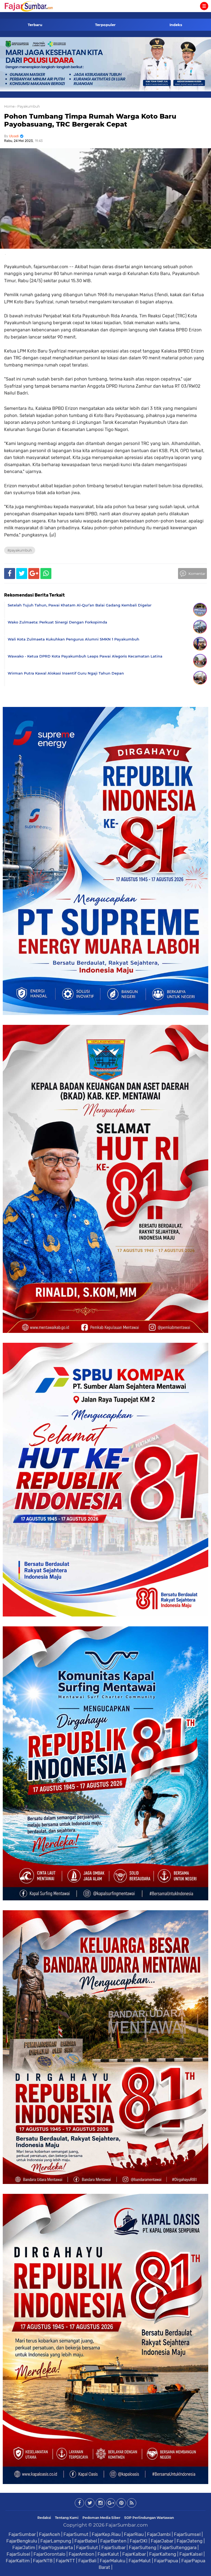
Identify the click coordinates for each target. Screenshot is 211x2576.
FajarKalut (108, 2554)
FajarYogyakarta (56, 2547)
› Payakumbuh (28, 106)
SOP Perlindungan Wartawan (149, 2518)
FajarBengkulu (22, 2541)
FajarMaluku (113, 2561)
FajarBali (87, 2561)
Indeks (176, 25)
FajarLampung (56, 2541)
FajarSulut (87, 2547)
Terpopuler (105, 25)
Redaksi (44, 2518)
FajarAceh (50, 2534)
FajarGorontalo (49, 2554)
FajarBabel (86, 2541)
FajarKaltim (18, 2561)
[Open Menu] (204, 6)
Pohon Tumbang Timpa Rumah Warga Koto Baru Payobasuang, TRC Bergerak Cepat (90, 120)
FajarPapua (166, 2561)
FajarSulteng (143, 2547)
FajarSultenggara (178, 2547)
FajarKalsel (191, 2554)
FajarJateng (190, 2541)
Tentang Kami (67, 2518)
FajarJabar (162, 2541)
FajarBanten (113, 2541)
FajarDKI (139, 2541)
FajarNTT (65, 2561)
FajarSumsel (187, 2534)
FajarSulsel (18, 2554)
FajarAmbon (81, 2554)
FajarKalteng (163, 2554)
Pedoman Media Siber (101, 2518)
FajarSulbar (113, 2547)
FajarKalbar (134, 2554)
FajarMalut (140, 2561)
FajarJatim (24, 2547)
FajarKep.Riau (106, 2534)
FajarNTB (43, 2561)
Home (9, 106)
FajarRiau (134, 2534)
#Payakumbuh (20, 550)
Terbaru (35, 25)
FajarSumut (76, 2534)
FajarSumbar (22, 2534)
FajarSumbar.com (127, 2525)
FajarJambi (159, 2534)
